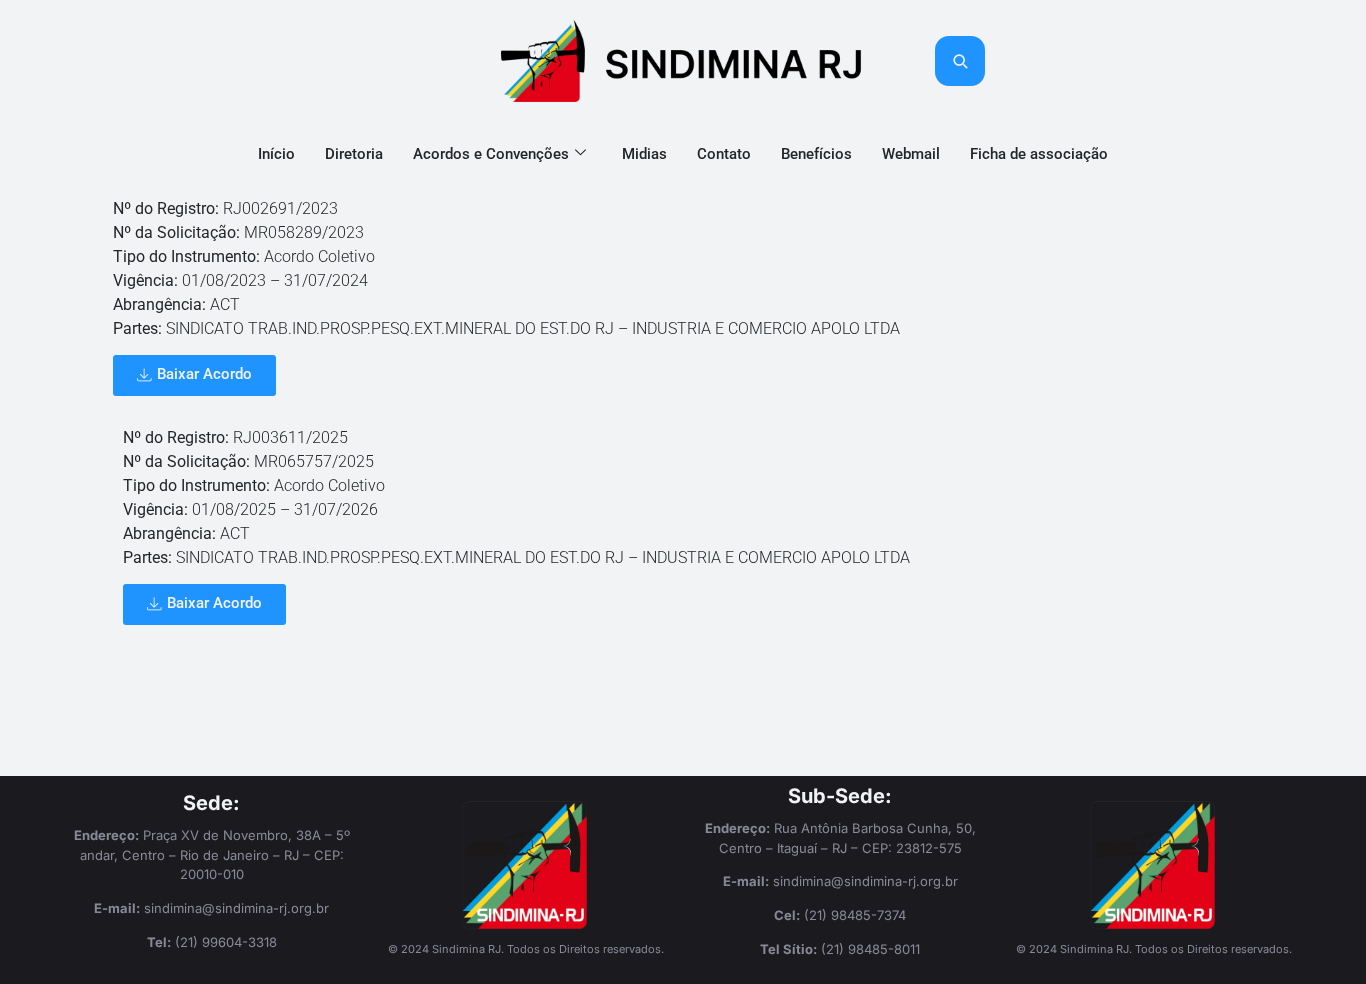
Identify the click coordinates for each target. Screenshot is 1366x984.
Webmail (911, 154)
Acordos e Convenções (491, 154)
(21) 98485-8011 (870, 949)
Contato (724, 154)
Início (276, 154)
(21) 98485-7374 (855, 915)
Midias (644, 154)
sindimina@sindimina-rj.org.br (236, 908)
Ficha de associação (1039, 154)
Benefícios (816, 154)
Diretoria (354, 154)
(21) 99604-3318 (226, 942)
